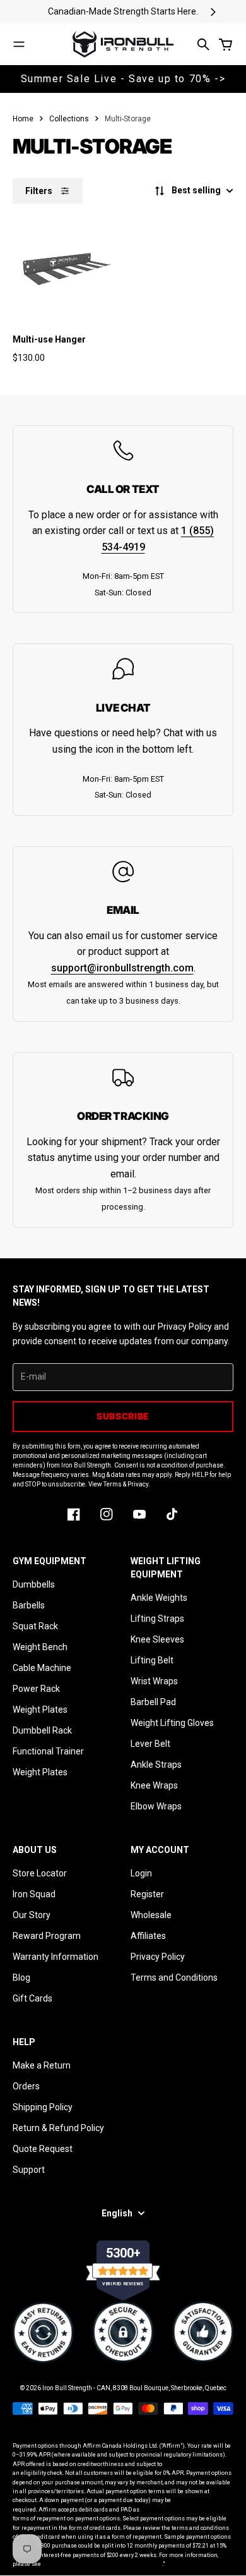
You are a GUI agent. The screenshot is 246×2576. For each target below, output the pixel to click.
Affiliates (148, 1936)
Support (29, 2170)
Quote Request (43, 2149)
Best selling (196, 190)
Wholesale (151, 1915)
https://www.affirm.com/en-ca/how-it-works (102, 2564)
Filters (39, 191)
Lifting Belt (152, 1660)
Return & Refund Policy (58, 2128)
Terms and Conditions (174, 1978)
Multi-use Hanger (49, 339)
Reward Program (47, 1936)
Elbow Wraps (156, 1806)
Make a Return (42, 2065)
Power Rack (36, 1689)
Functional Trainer (48, 1751)
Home (23, 119)
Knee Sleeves (157, 1639)
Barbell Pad (153, 1702)
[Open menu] (19, 44)
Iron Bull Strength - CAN (76, 2388)
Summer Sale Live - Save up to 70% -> (123, 79)
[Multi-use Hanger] (66, 267)
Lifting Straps (157, 1619)
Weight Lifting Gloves (172, 1723)
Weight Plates (40, 1710)
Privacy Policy (158, 1957)
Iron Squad (34, 1894)
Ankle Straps (156, 1765)
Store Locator (40, 1873)
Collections (69, 119)
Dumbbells (34, 1584)
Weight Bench (40, 1647)
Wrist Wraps (154, 1681)
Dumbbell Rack (42, 1730)
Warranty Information (56, 1957)
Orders (26, 2086)
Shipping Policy (43, 2107)
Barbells (29, 1605)
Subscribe (123, 1416)
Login (141, 1873)
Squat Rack (35, 1626)
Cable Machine (42, 1668)
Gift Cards (32, 1998)
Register (147, 1894)
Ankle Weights (159, 1598)
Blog (21, 1978)
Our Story (32, 1915)
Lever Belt (150, 1744)
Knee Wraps (154, 1785)
